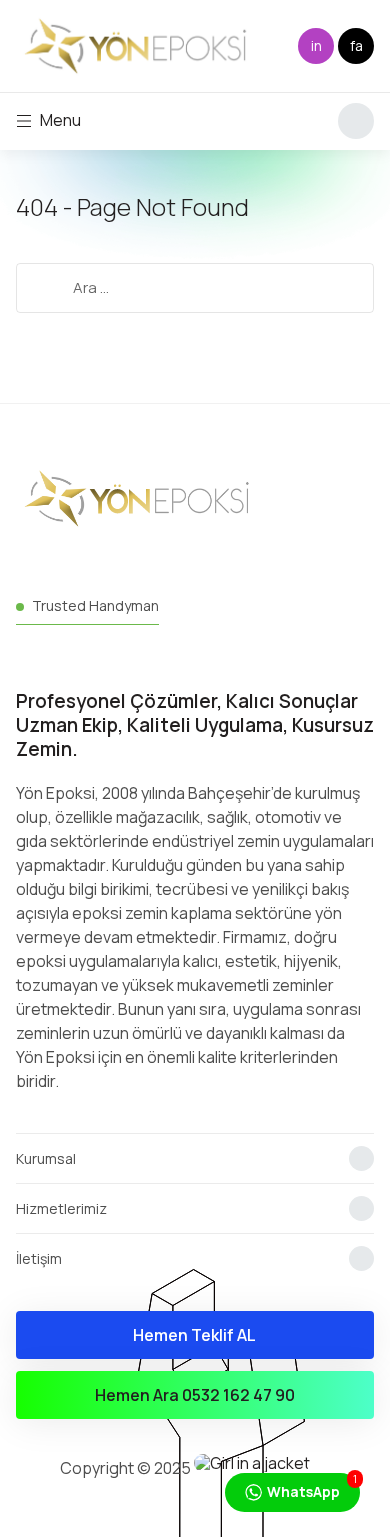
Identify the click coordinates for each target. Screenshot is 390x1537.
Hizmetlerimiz (61, 1208)
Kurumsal (46, 1158)
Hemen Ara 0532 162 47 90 (195, 1395)
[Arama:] (195, 287)
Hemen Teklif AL (194, 1335)
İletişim (39, 1258)
